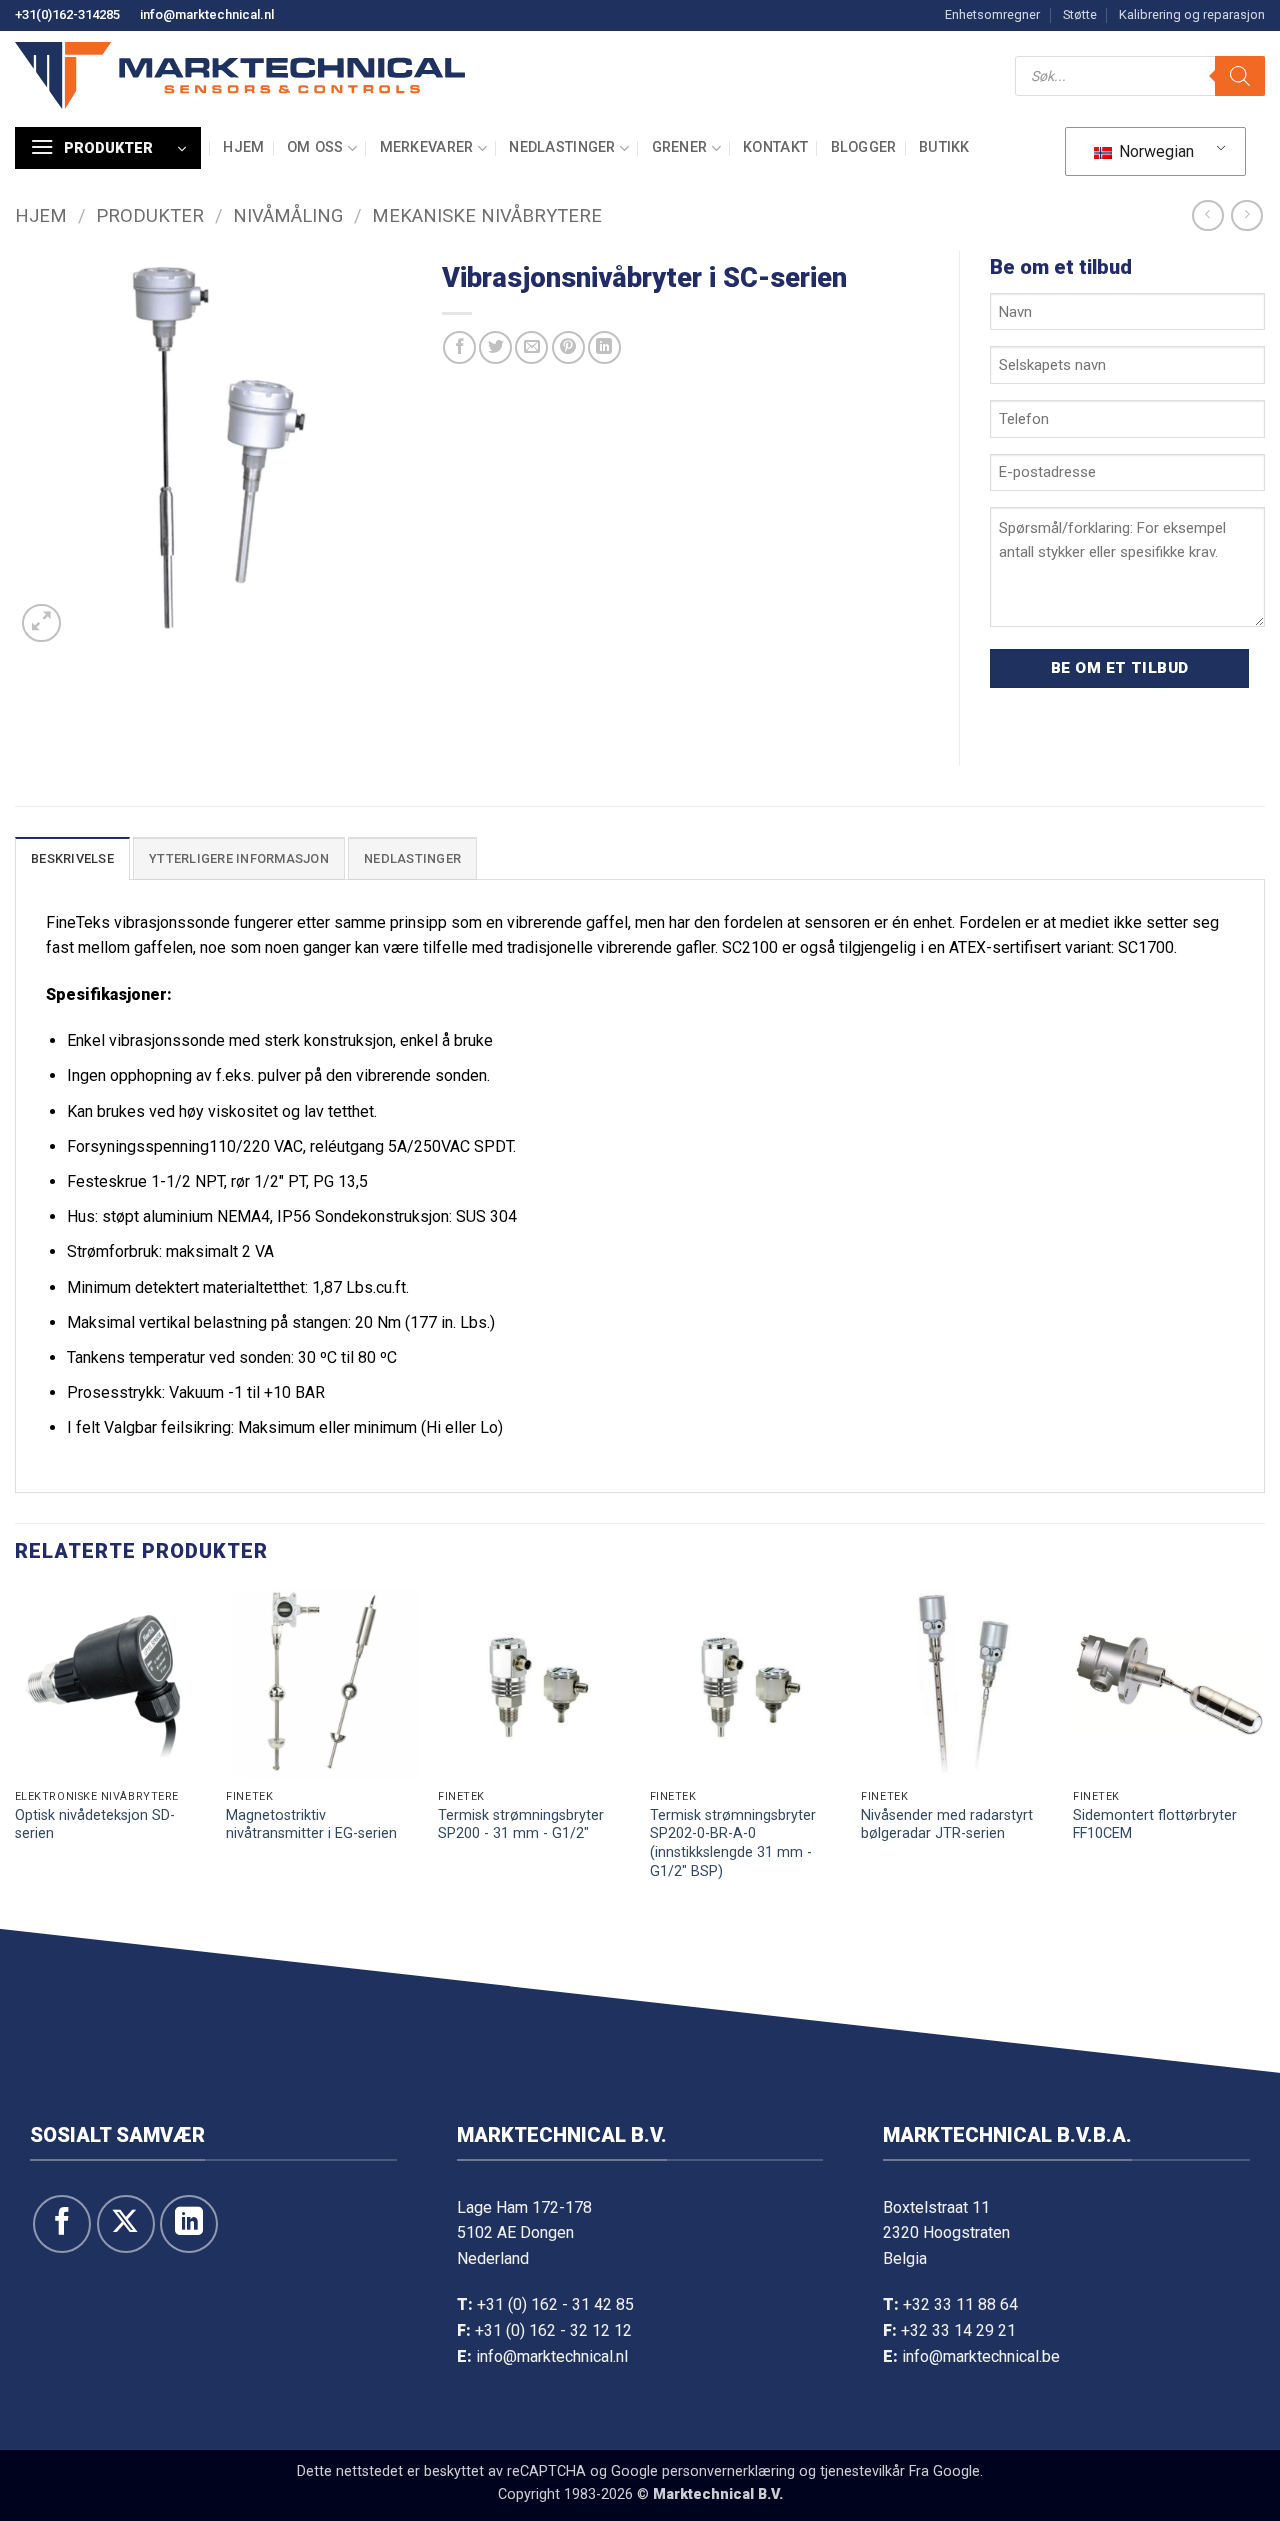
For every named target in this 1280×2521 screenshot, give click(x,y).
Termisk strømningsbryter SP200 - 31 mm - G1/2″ (521, 1825)
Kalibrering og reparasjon (1192, 14)
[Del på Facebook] (459, 347)
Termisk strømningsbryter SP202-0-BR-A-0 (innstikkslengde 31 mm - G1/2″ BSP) (733, 1843)
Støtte (1080, 14)
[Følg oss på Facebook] (62, 2224)
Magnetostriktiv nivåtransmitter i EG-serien (311, 1825)
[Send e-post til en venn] (531, 347)
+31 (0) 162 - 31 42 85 (555, 2304)
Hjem (243, 147)
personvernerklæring (728, 2471)
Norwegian (1154, 151)
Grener (680, 147)
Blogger (864, 147)
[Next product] (1207, 215)
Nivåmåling (288, 215)
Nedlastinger (562, 147)
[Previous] (16, 1754)
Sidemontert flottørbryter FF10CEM (1155, 1825)
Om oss (315, 147)
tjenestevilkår (862, 2471)
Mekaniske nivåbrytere (487, 215)
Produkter (150, 215)
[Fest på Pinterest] (568, 347)
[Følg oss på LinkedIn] (189, 2224)
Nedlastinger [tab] (412, 858)
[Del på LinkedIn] (604, 347)
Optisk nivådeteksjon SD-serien (95, 1825)
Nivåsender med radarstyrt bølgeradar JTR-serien (947, 1825)
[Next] (1264, 1754)
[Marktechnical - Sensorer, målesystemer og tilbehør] (240, 75)
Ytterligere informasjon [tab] (239, 858)
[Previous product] (1246, 215)
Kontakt (775, 147)
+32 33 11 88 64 (960, 2304)
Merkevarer (427, 147)
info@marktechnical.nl (207, 14)
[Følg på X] (126, 2224)
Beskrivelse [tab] (72, 858)
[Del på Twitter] (495, 347)
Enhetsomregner (992, 14)
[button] (108, 148)
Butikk (944, 147)
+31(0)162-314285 (67, 14)
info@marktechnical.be (981, 2356)
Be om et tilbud (1120, 668)
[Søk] (1240, 76)
